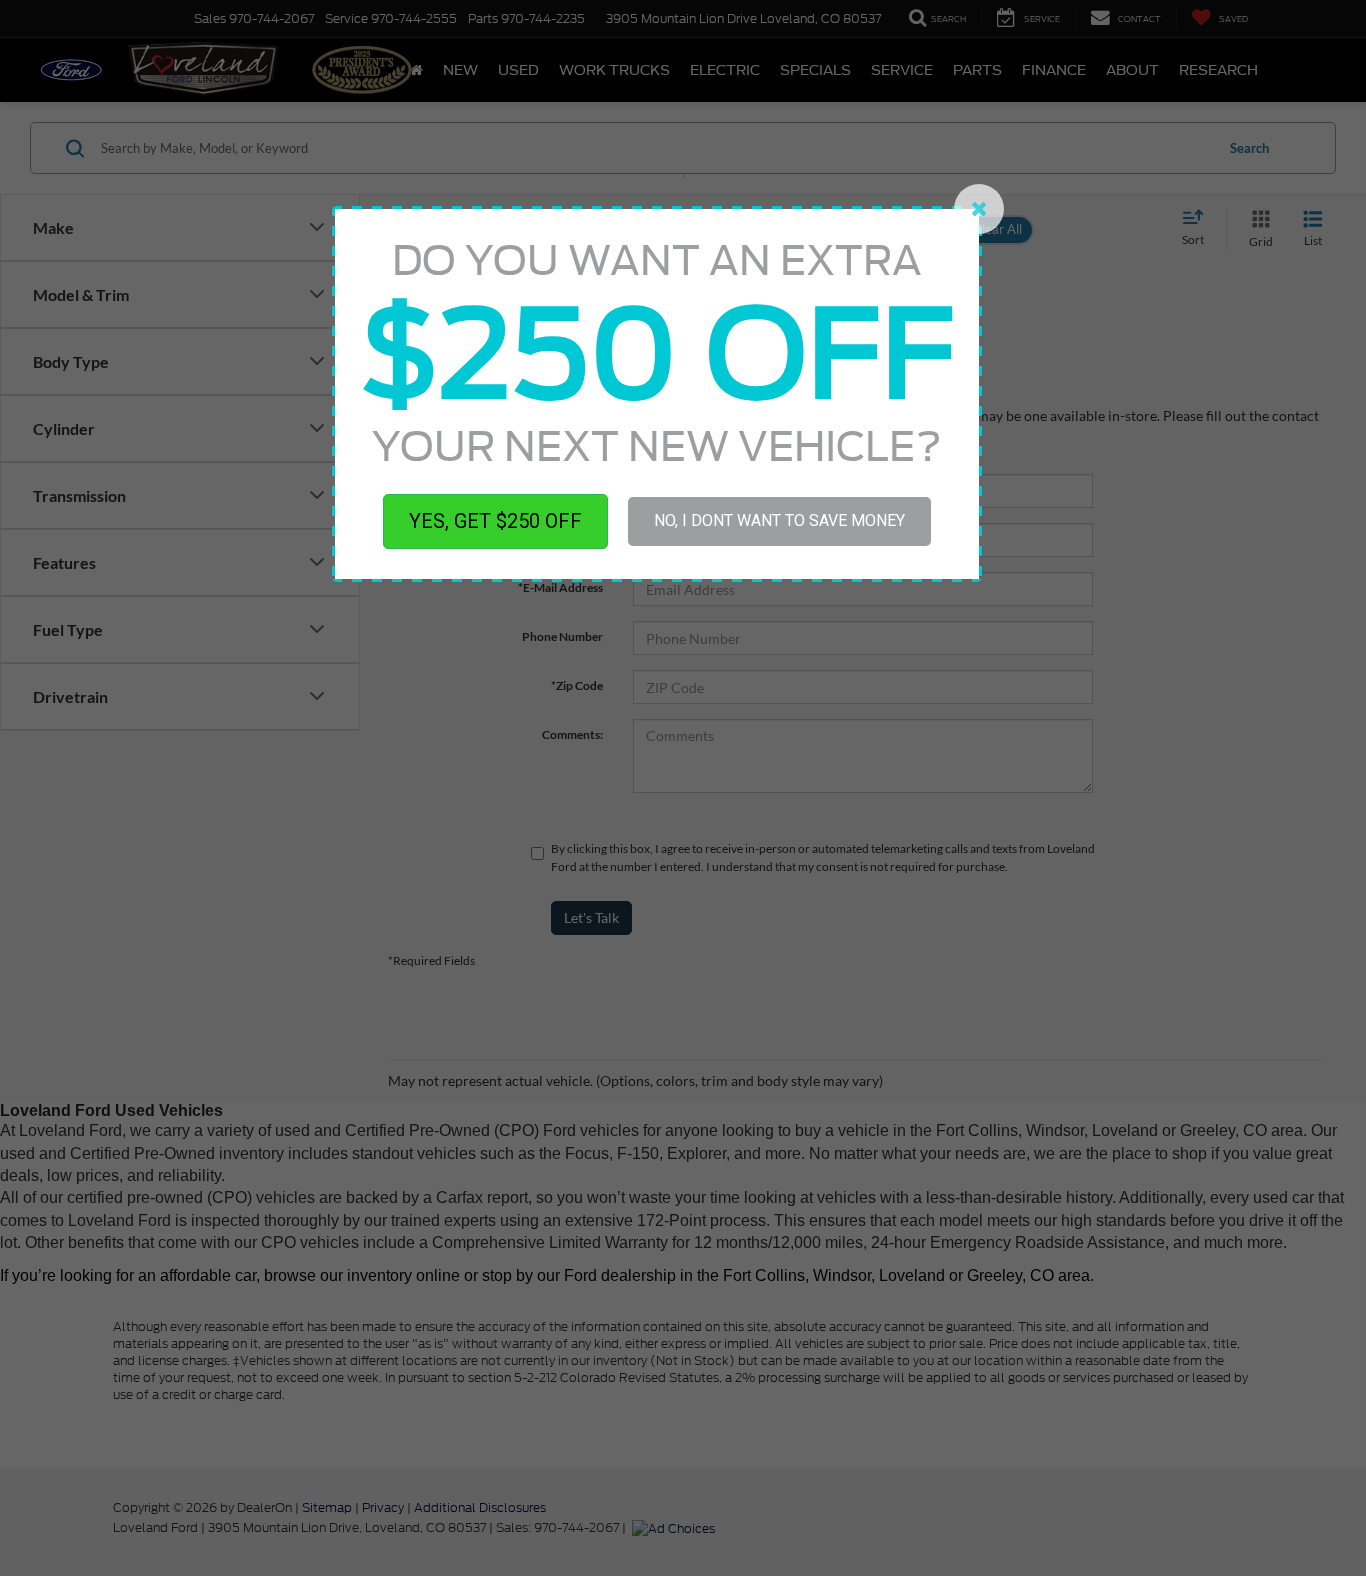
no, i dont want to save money (779, 520)
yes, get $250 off (495, 521)
